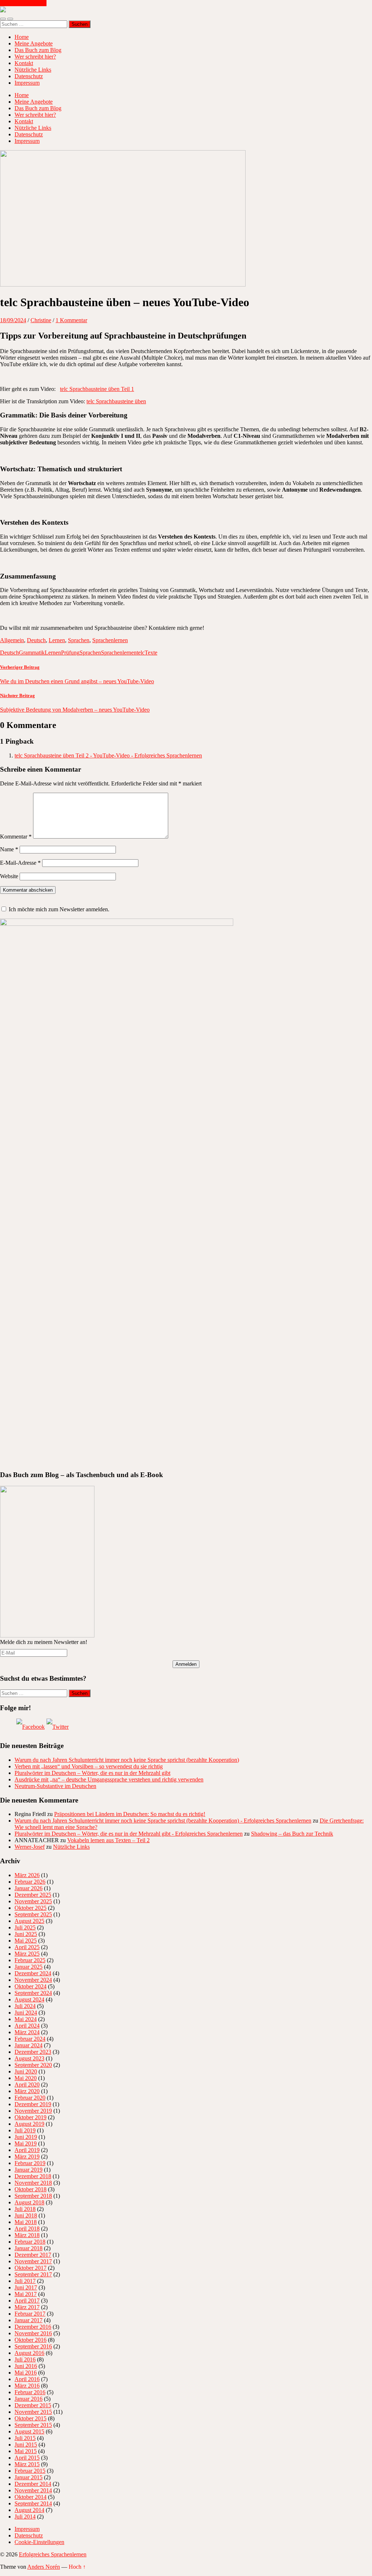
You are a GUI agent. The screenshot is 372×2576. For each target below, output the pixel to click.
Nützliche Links (33, 70)
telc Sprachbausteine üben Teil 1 (97, 389)
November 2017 (33, 2261)
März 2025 (27, 1954)
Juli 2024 (25, 2006)
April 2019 (27, 2150)
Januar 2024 (29, 2045)
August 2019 (29, 2124)
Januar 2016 (29, 2399)
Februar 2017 (30, 2314)
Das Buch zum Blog (38, 50)
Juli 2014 (25, 2517)
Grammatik (32, 653)
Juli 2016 (25, 2359)
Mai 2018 (26, 2222)
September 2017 (33, 2274)
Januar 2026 (29, 1888)
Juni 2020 (26, 2071)
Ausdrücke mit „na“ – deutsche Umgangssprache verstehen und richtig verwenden (109, 1779)
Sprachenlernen (110, 640)
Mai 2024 (26, 2019)
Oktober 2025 (31, 1908)
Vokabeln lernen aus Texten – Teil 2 (108, 1840)
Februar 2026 (30, 1882)
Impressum (27, 83)
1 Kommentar (71, 320)
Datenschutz (29, 76)
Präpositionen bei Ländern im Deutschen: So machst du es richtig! (130, 1814)
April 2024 (27, 2026)
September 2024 (33, 1993)
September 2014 (33, 2503)
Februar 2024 (30, 2039)
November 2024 (33, 1980)
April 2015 (27, 2458)
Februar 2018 (30, 2242)
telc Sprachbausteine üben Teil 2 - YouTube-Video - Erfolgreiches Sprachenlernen (108, 755)
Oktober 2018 (31, 2189)
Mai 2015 (26, 2451)
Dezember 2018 (33, 2176)
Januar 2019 (29, 2170)
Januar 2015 (29, 2477)
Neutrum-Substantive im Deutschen (55, 1786)
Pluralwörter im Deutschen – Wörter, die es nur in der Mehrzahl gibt (92, 1773)
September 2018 (33, 2196)
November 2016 (33, 2333)
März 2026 (27, 1875)
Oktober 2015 (31, 2418)
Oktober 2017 (31, 2268)
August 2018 (29, 2202)
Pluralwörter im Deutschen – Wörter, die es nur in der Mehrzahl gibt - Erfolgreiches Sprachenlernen (129, 1834)
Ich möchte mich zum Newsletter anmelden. (59, 909)
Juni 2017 (26, 2287)
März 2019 (27, 2157)
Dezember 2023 (33, 2052)
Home (22, 37)
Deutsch (36, 640)
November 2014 (33, 2490)
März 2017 (27, 2307)
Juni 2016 (26, 2366)
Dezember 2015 (33, 2405)
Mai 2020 (26, 2078)
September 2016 (33, 2346)
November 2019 (33, 2111)
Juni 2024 (26, 2013)
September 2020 (33, 2065)
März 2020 (27, 2091)
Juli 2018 (25, 2209)
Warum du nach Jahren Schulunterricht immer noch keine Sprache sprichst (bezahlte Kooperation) (127, 1760)
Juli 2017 (25, 2281)
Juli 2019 (25, 2130)
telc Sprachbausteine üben (116, 401)
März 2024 (27, 2032)
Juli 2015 (25, 2438)
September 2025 (33, 1914)
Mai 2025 (26, 1941)
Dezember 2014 (33, 2484)
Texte (151, 653)
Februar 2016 (30, 2392)
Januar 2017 (29, 2320)
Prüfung (70, 653)
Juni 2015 (26, 2445)
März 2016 (27, 2386)
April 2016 (27, 2379)
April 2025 (27, 1947)
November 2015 (33, 2412)
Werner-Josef (30, 1847)
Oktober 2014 (31, 2497)
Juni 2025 (26, 1934)
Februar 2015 (30, 2471)
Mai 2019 (26, 2143)
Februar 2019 (30, 2163)
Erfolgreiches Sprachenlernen (53, 2554)
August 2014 (29, 2510)
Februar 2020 (30, 2098)
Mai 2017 (26, 2294)
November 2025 (33, 1901)
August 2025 (29, 1921)
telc (141, 653)
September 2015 (33, 2425)
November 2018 (33, 2183)
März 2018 (27, 2235)
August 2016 (29, 2353)
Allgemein (12, 640)
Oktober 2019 (31, 2117)
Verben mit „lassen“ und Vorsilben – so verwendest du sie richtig (89, 1766)
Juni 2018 (26, 2215)
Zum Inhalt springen (23, 3)
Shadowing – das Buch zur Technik (292, 1834)
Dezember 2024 (33, 1973)
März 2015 (27, 2464)
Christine (41, 320)
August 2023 (29, 2058)
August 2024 (29, 1999)
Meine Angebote (34, 43)
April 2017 (27, 2301)
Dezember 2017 (33, 2255)
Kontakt (24, 63)
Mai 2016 (26, 2373)
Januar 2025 (29, 1967)
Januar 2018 (29, 2248)
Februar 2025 (30, 1960)
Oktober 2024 (31, 1986)
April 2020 (27, 2085)
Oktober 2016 (31, 2340)
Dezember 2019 (33, 2104)
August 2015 (29, 2431)
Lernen (57, 640)
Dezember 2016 (33, 2327)
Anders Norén (44, 2567)
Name (9, 849)
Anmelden (186, 1664)
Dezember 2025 (33, 1895)
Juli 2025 (25, 1927)
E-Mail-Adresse (20, 863)
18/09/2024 (13, 320)
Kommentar (16, 837)
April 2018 (27, 2229)
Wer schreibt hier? (35, 57)
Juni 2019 (26, 2137)
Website (9, 876)
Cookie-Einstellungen (39, 2542)
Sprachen (79, 640)
